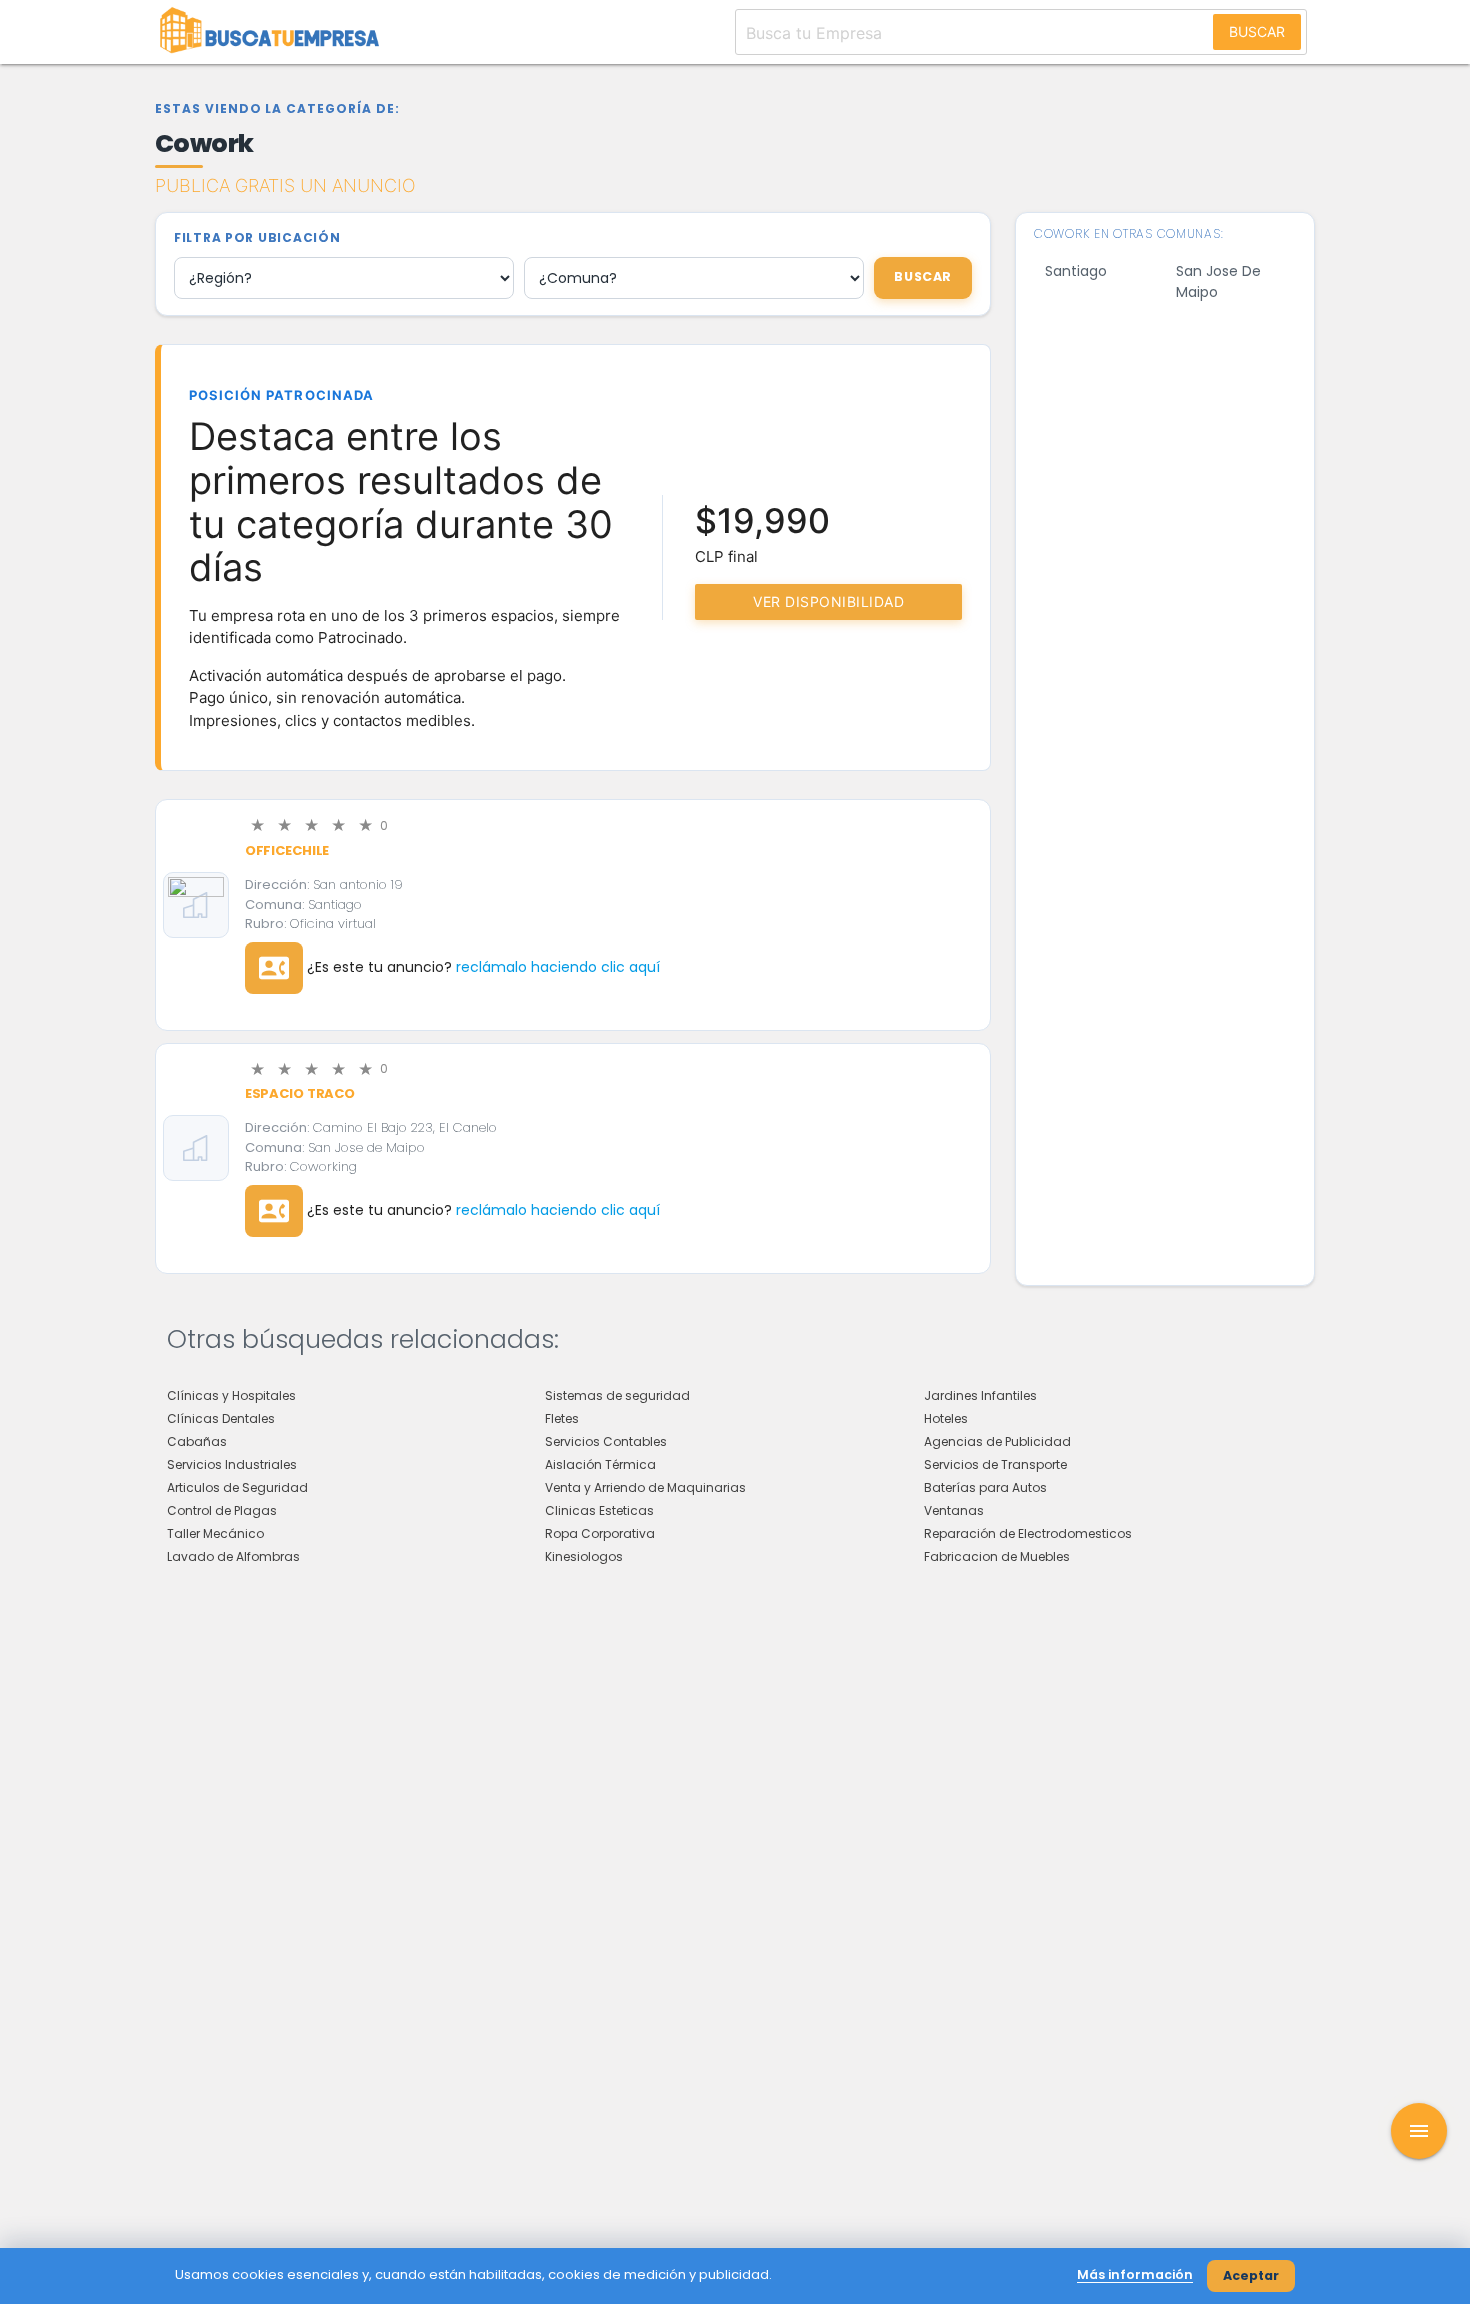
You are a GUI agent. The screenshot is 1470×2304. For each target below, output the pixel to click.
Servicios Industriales (232, 1464)
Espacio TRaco (300, 1093)
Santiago (1076, 271)
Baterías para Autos (985, 1487)
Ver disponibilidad (828, 601)
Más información (1135, 2274)
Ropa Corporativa (600, 1533)
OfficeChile (287, 850)
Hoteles (946, 1418)
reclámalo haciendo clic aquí (558, 967)
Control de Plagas (222, 1510)
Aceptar (1251, 2275)
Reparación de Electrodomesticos (1028, 1533)
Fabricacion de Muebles (997, 1556)
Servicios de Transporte (995, 1464)
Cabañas (197, 1441)
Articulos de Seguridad (237, 1487)
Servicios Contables (606, 1441)
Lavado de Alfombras (233, 1556)
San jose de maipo (1218, 281)
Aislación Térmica (600, 1464)
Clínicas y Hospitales (231, 1395)
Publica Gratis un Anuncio (285, 185)
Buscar (1257, 31)
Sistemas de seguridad (617, 1395)
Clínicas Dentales (221, 1418)
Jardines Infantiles (980, 1395)
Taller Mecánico (215, 1533)
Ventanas (954, 1510)
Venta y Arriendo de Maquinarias (645, 1487)
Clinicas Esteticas (599, 1510)
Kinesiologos (584, 1556)
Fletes (562, 1418)
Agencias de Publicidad (997, 1441)
